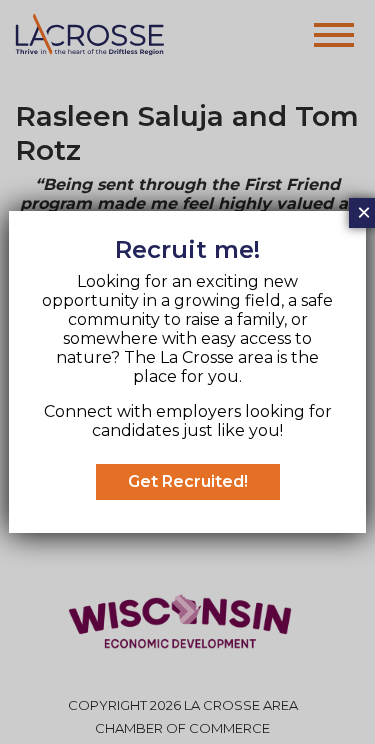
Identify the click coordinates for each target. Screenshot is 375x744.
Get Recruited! (188, 481)
